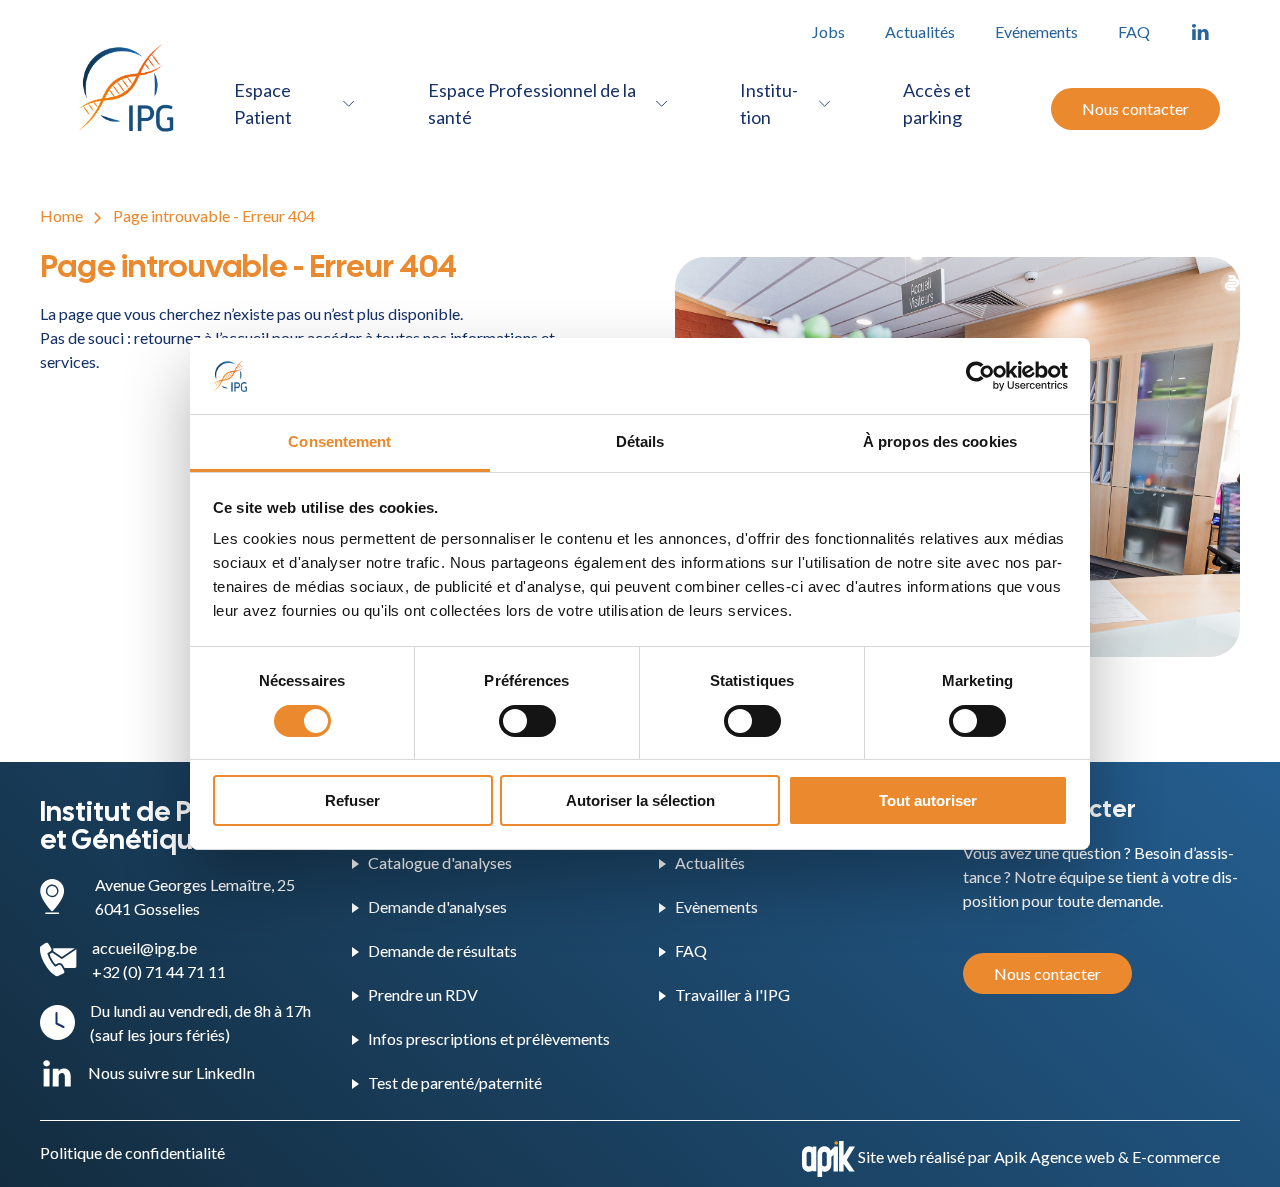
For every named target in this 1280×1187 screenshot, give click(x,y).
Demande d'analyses (437, 906)
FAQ (1134, 31)
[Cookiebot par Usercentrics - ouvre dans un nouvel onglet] (980, 376)
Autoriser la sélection (640, 800)
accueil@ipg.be (144, 947)
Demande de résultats (442, 950)
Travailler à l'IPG (732, 994)
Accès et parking (937, 103)
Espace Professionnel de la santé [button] (532, 103)
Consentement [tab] (339, 441)
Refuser (352, 800)
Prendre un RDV (423, 994)
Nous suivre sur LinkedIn (171, 1072)
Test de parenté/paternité (455, 1082)
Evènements (716, 906)
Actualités (920, 31)
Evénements (1036, 31)
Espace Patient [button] (263, 103)
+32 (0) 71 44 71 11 (159, 971)
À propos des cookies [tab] (940, 441)
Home (61, 215)
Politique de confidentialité (132, 1152)
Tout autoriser (928, 800)
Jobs (828, 31)
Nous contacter (1135, 108)
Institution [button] (769, 103)
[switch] (527, 721)
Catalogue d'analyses (440, 862)
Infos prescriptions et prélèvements (489, 1038)
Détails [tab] (640, 441)
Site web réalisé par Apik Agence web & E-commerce (1039, 1156)
